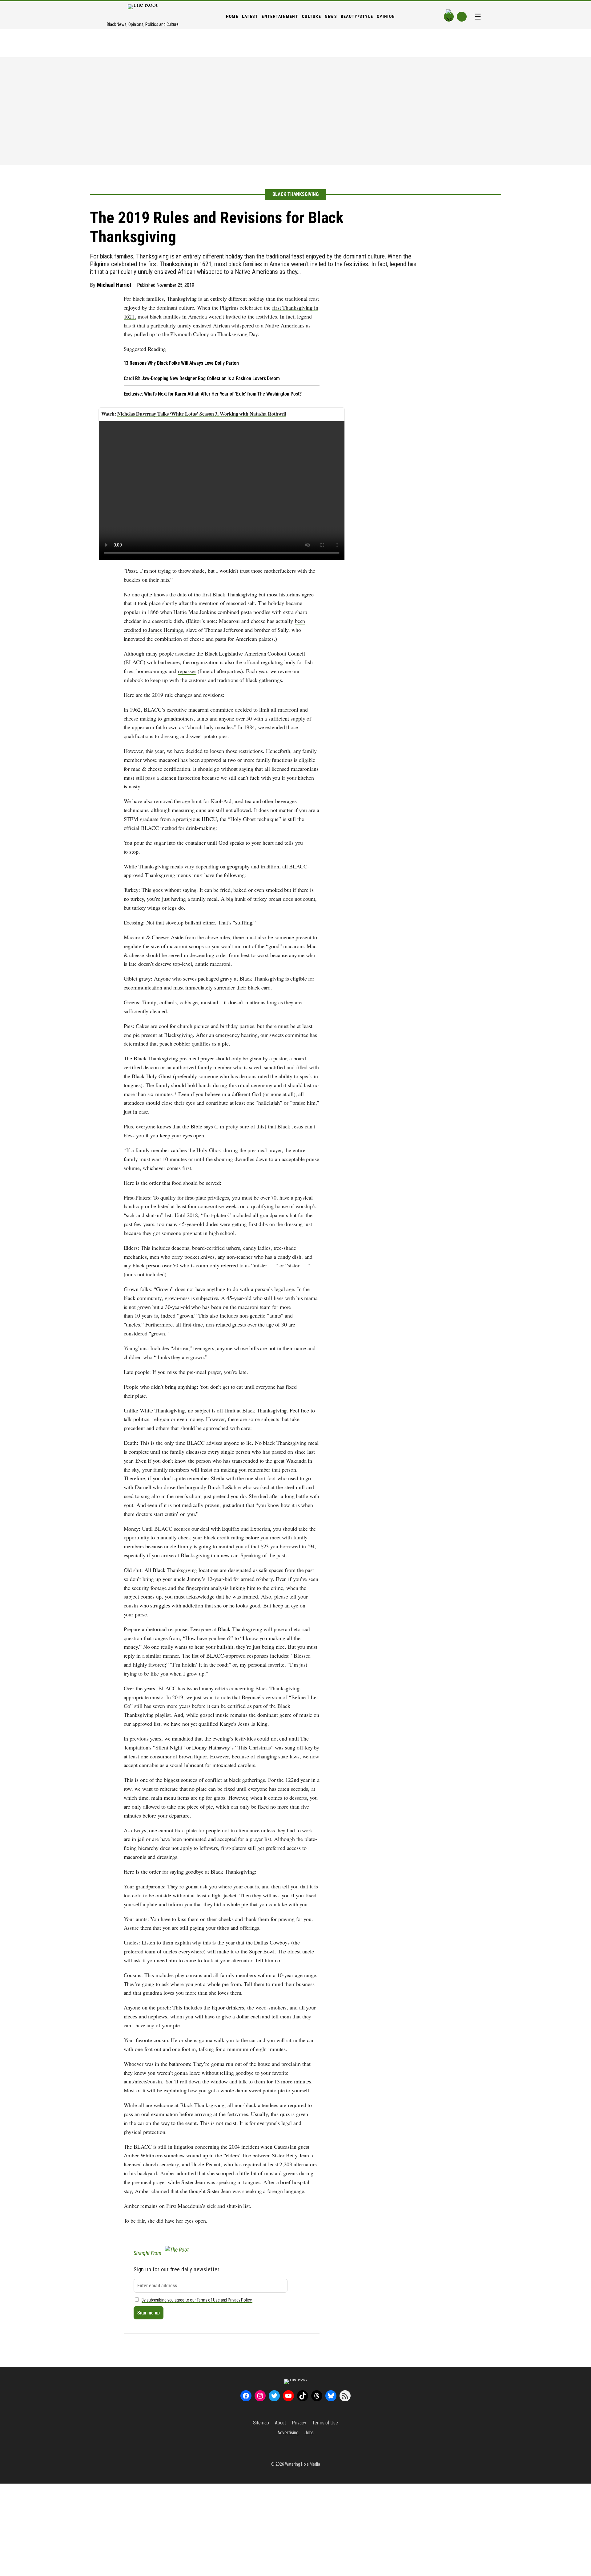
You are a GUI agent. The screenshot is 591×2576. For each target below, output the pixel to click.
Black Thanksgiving (295, 194)
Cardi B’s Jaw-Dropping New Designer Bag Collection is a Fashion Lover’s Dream (202, 378)
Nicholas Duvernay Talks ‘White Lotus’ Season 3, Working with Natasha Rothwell (202, 414)
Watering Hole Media (303, 2464)
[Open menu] (478, 17)
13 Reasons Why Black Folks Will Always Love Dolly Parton (181, 363)
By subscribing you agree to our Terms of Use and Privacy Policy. (197, 2300)
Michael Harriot (114, 285)
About (281, 2423)
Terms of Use (325, 2423)
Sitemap (261, 2423)
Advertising (288, 2433)
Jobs (309, 2433)
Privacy (299, 2423)
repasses (187, 671)
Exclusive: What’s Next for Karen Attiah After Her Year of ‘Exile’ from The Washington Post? (213, 394)
